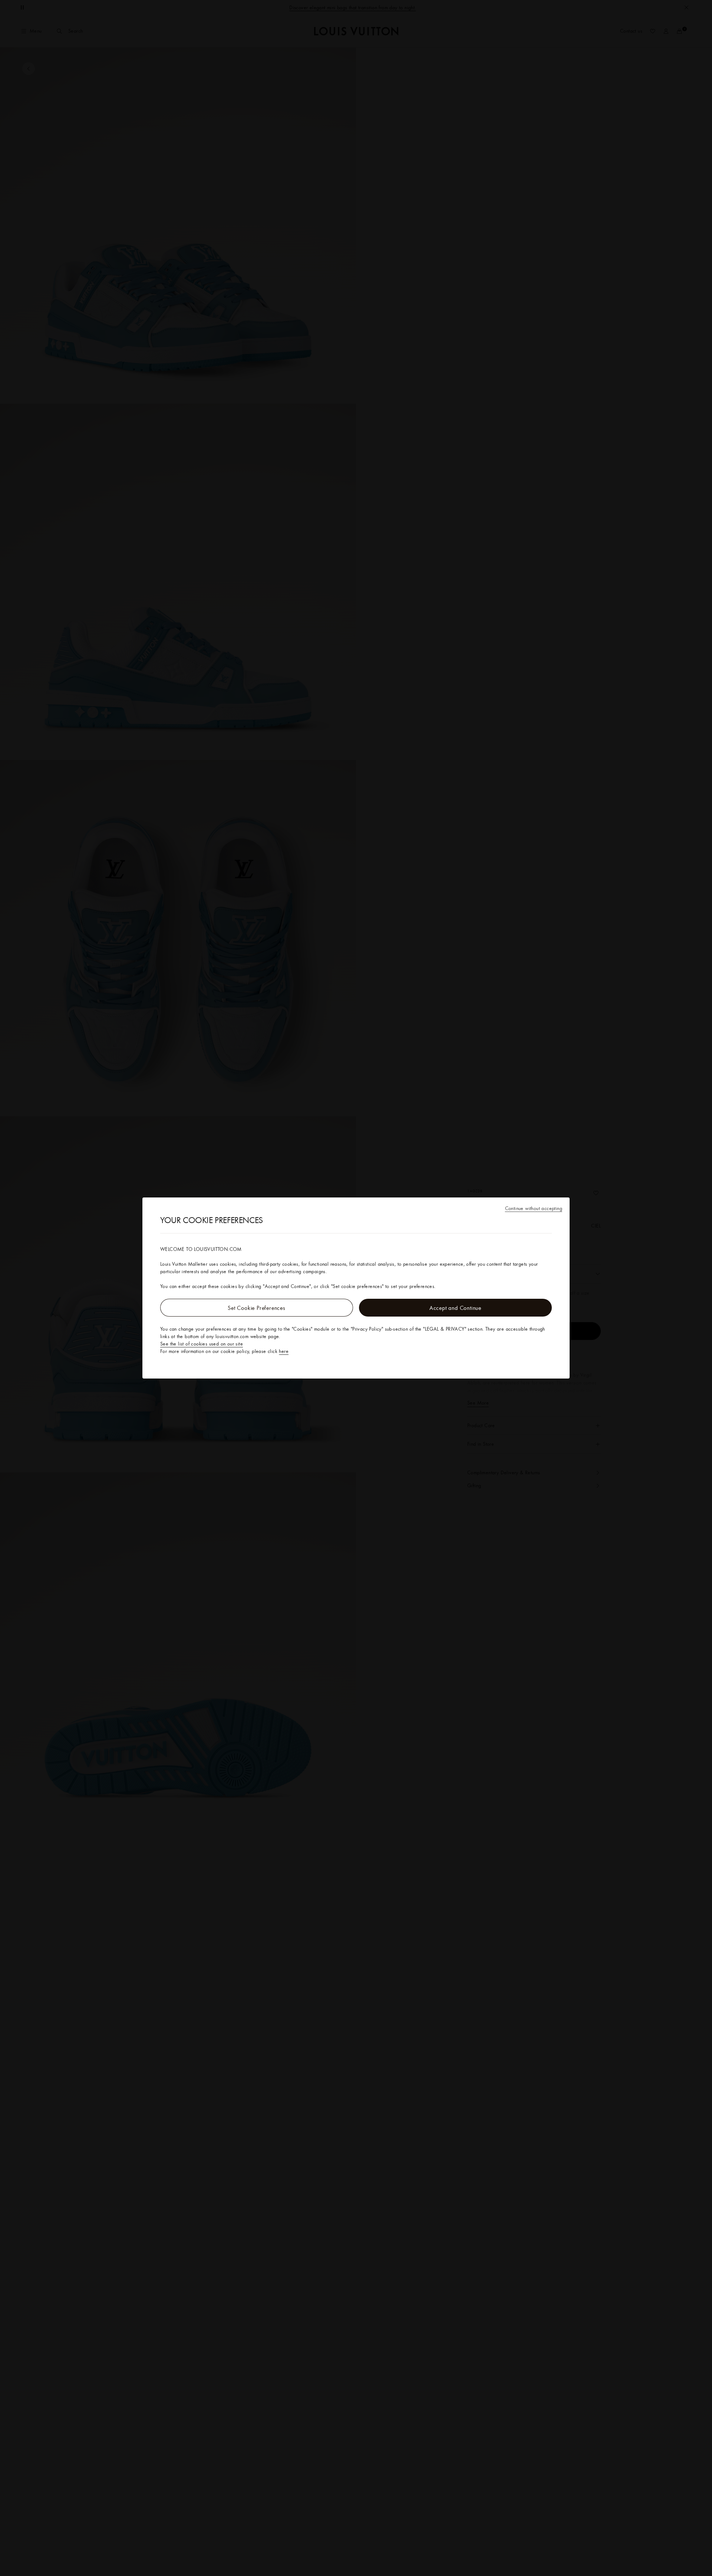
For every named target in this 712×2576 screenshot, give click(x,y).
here (284, 1351)
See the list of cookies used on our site (202, 1344)
